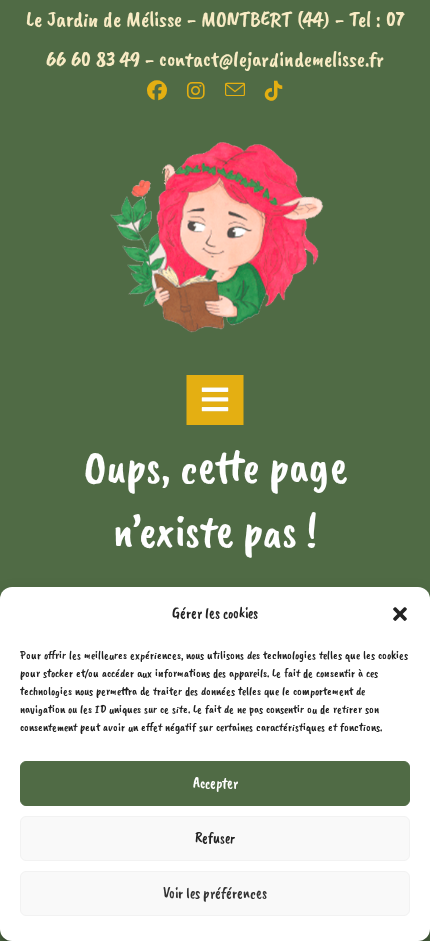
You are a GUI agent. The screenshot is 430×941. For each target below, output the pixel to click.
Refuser (215, 838)
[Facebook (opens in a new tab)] (167, 91)
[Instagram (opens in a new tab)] (206, 91)
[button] (400, 614)
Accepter (215, 783)
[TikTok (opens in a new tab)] (274, 91)
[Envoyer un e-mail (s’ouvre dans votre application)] (245, 90)
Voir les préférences (215, 893)
